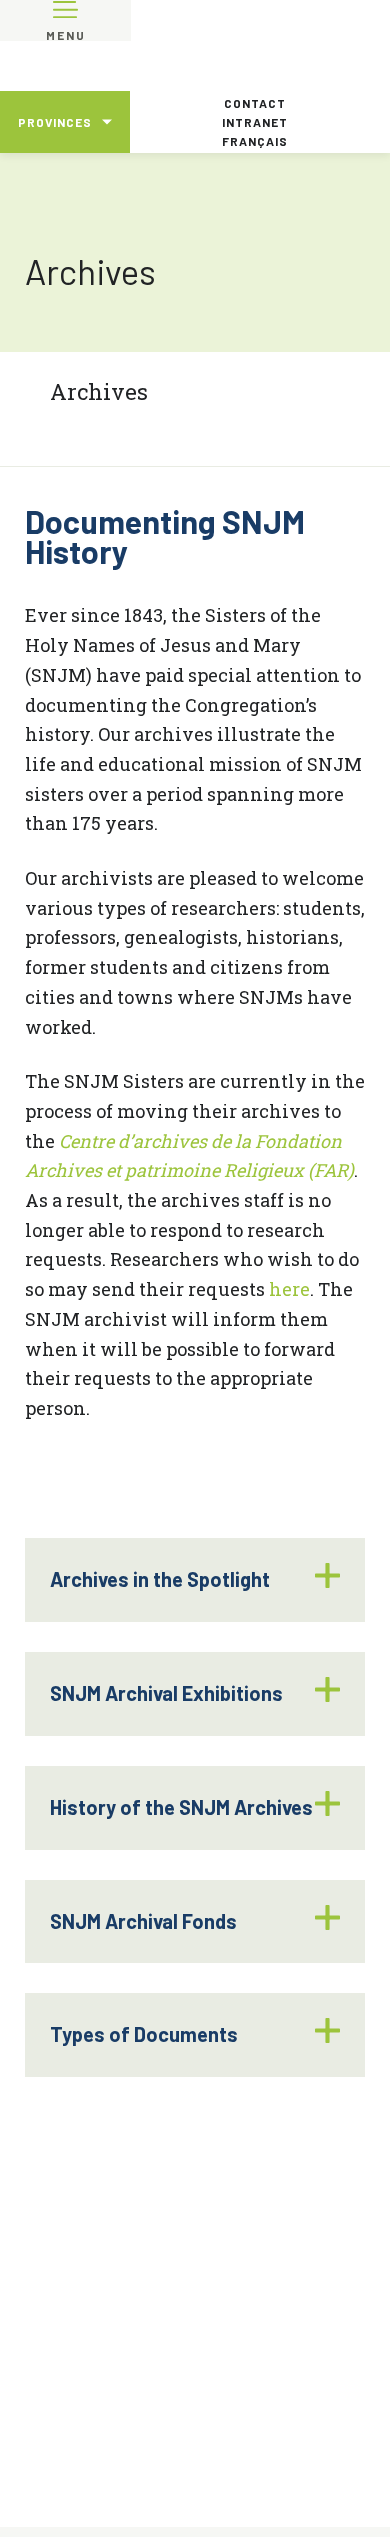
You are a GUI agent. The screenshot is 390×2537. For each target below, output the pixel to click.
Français (255, 141)
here (289, 1289)
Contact (255, 103)
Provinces (55, 122)
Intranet (255, 122)
